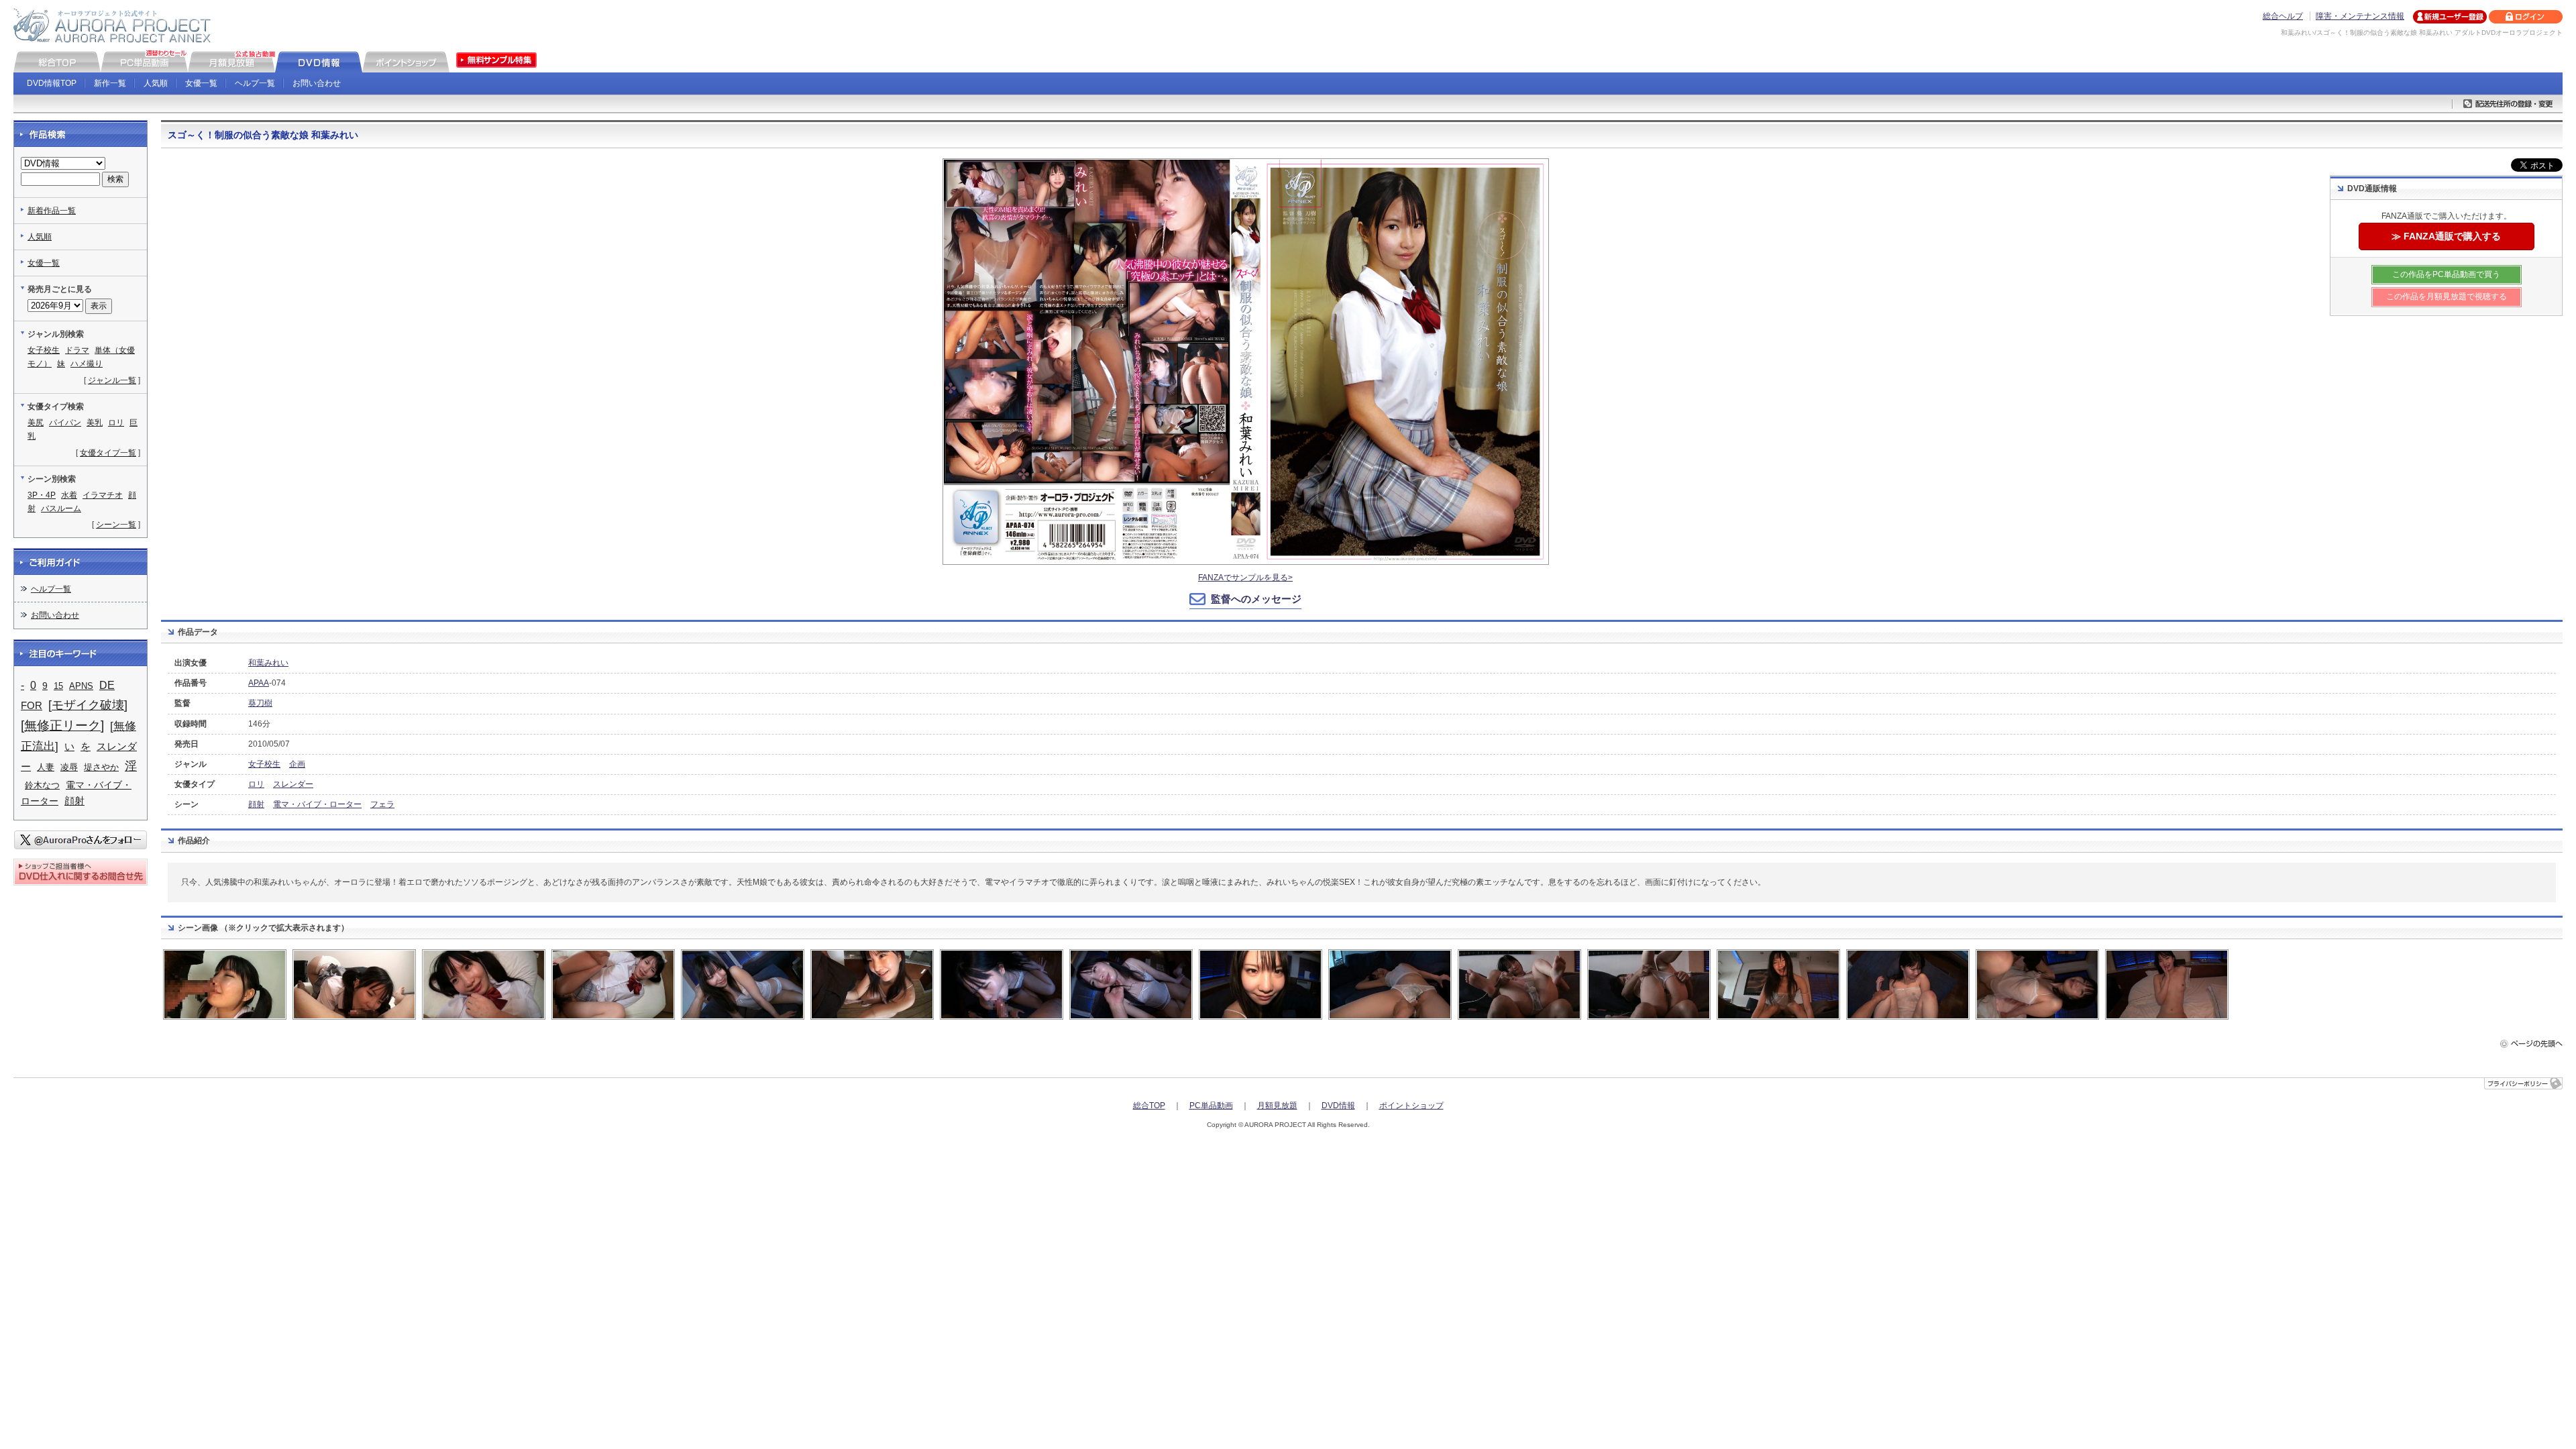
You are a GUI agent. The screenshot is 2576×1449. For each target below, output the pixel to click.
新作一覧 (110, 83)
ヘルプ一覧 (255, 83)
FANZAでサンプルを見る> (1245, 578)
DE (107, 685)
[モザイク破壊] (88, 705)
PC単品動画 (1211, 1106)
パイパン (65, 423)
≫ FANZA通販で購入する (2446, 236)
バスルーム (61, 508)
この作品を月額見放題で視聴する (2447, 297)
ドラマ (77, 350)
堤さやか (101, 767)
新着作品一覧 (52, 211)
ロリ (256, 784)
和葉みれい (268, 663)
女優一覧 (201, 83)
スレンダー (293, 784)
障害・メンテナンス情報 (2360, 16)
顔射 (256, 804)
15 (58, 686)
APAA (259, 683)
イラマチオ (103, 495)
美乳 (95, 423)
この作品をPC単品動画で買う (2446, 274)
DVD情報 (1338, 1106)
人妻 (46, 767)
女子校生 (264, 764)
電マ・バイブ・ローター (317, 804)
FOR (32, 706)
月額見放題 (1277, 1106)
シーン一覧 (116, 525)
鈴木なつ (42, 785)
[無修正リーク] (62, 726)
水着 (69, 495)
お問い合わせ (317, 83)
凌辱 (69, 767)
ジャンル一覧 (112, 380)
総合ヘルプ (2283, 16)
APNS (81, 686)
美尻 (36, 423)
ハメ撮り (87, 364)
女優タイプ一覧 (108, 453)
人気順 (156, 83)
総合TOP (1149, 1106)
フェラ (382, 804)
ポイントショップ (1411, 1106)
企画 (297, 764)
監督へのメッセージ (1256, 599)
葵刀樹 (260, 703)
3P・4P (42, 495)
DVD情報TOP (52, 83)
